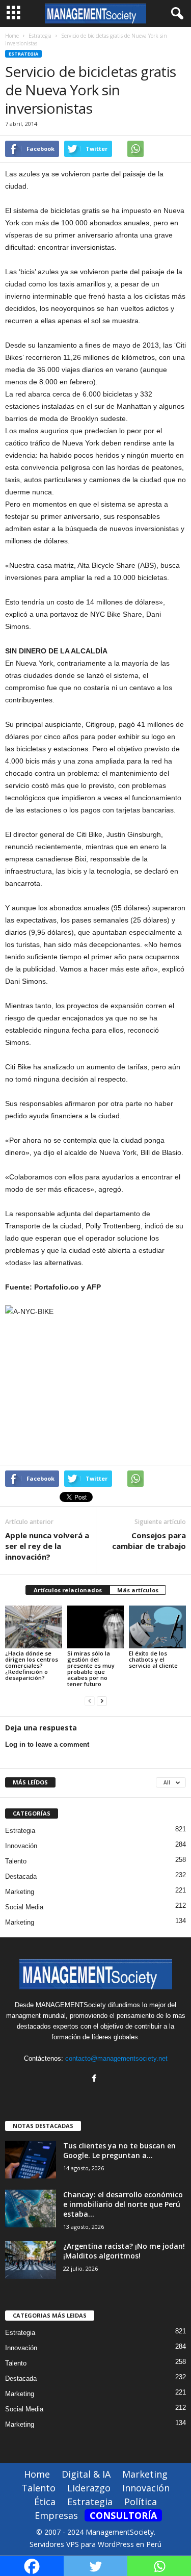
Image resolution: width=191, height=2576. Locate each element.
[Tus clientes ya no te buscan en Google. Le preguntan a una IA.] (31, 2160)
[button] (175, 14)
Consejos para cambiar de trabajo (149, 1541)
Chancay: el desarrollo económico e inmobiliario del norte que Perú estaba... (123, 2204)
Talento (16, 1861)
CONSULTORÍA (123, 2515)
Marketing (20, 1892)
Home (12, 36)
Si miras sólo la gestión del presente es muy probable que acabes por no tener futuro (91, 1668)
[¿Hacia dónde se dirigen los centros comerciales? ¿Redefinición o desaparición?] (34, 1627)
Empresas (56, 2515)
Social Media (24, 1907)
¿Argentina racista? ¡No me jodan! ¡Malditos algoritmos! (124, 2251)
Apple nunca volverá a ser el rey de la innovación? (47, 1546)
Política (141, 2502)
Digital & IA (86, 2474)
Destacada (21, 1876)
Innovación (21, 1846)
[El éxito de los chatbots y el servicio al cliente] (157, 1627)
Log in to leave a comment (47, 1744)
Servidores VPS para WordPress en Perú (95, 2544)
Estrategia (23, 54)
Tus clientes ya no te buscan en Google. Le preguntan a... (119, 2150)
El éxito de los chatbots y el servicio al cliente (153, 1659)
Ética (45, 2502)
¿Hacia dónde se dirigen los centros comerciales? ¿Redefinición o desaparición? (32, 1665)
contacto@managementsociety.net (116, 2058)
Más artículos (138, 1590)
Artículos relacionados (68, 1590)
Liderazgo (89, 2488)
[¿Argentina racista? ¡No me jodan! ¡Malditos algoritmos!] (31, 2260)
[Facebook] (95, 2079)
